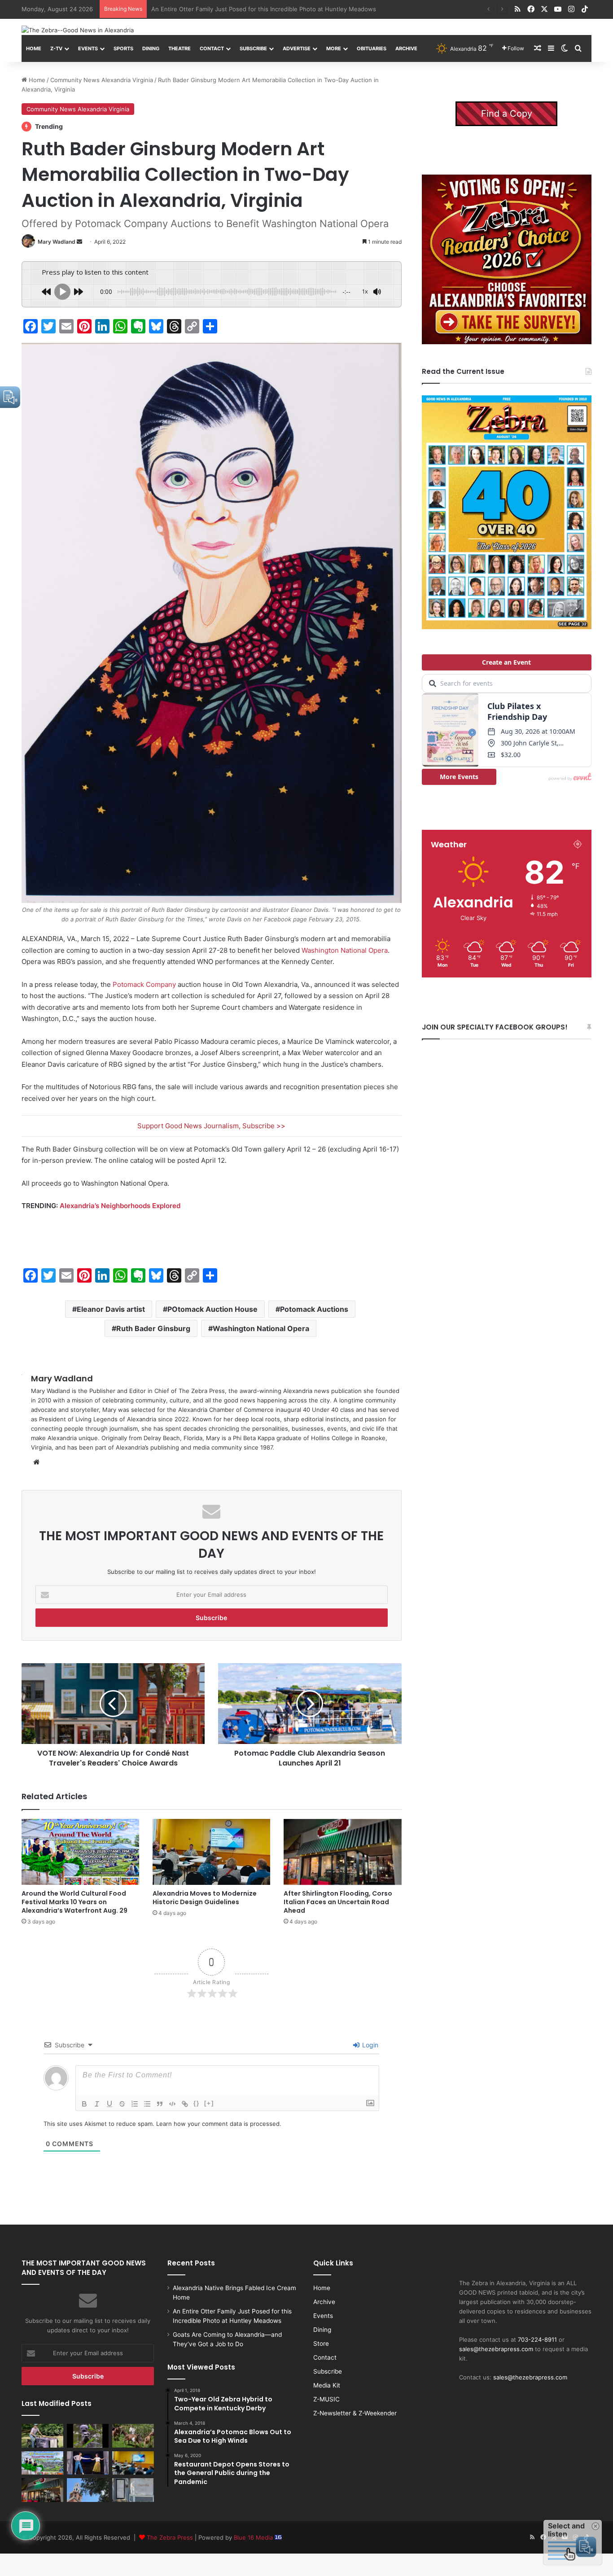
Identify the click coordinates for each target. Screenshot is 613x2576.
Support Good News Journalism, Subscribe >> (211, 1126)
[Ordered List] (135, 2104)
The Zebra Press (170, 2537)
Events (88, 48)
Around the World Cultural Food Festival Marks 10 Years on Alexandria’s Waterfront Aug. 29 (74, 1902)
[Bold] (84, 2104)
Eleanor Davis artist (111, 1309)
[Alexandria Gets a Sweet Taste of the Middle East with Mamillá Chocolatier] (133, 2490)
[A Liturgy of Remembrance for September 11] (88, 2490)
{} (197, 2103)
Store (321, 2344)
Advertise (297, 48)
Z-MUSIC (326, 2399)
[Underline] (109, 2104)
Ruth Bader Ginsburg (153, 1328)
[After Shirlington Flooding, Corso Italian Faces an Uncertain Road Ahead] (342, 1852)
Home (34, 48)
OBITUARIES (372, 48)
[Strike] (122, 2104)
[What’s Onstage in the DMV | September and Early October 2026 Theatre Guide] (88, 2463)
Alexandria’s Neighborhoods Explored (120, 1206)
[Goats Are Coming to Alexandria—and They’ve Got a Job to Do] (133, 2436)
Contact (212, 48)
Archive (406, 48)
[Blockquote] (160, 2104)
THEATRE (180, 48)
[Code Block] (172, 2104)
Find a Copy (507, 114)
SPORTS (123, 48)
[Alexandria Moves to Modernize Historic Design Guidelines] (211, 1852)
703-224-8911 (537, 2339)
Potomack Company (144, 984)
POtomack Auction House (212, 1309)
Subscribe (253, 48)
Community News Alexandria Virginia (102, 80)
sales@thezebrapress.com (496, 2349)
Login (369, 2045)
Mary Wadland (57, 242)
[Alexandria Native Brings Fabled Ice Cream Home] (42, 2436)
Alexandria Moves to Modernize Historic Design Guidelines (205, 1898)
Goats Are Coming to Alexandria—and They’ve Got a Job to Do (239, 9)
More (334, 48)
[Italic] (97, 2104)
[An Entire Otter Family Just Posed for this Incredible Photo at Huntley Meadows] (88, 2436)
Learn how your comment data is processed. (219, 2124)
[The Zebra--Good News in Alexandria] (78, 30)
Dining (151, 48)
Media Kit (327, 2385)
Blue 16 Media (254, 2537)
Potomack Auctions (314, 1309)
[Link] (185, 2104)
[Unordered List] (147, 2104)
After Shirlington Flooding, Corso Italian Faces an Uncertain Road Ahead (338, 1902)
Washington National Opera (345, 950)
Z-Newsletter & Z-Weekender (355, 2413)
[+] (209, 2103)
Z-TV (56, 48)
